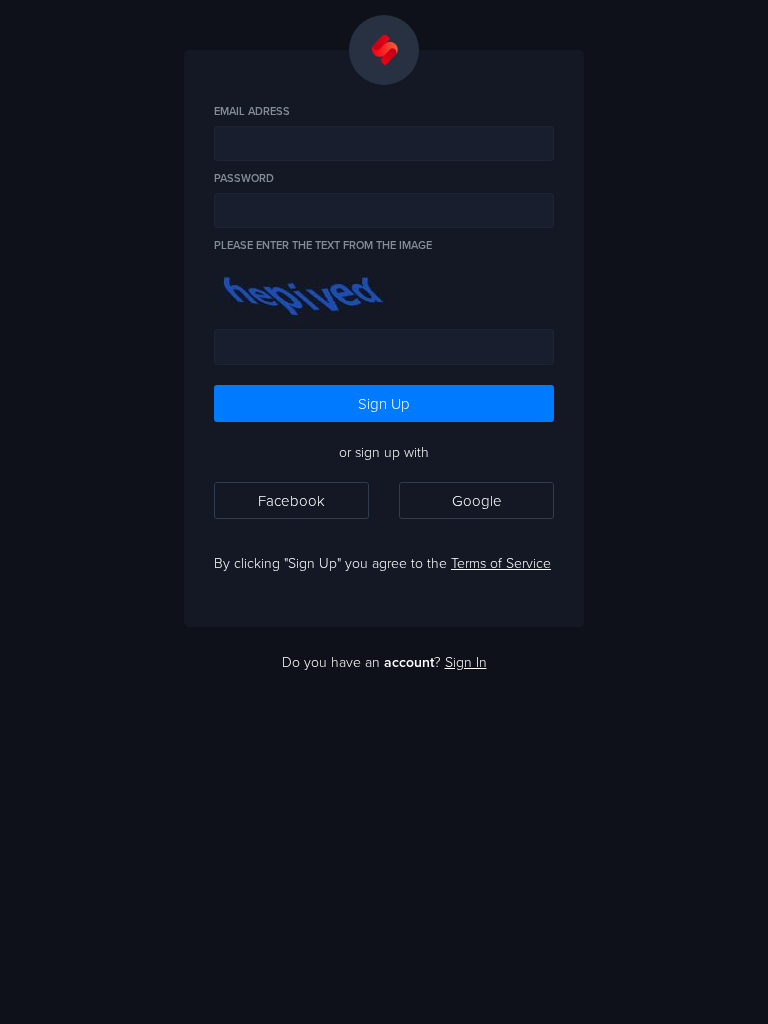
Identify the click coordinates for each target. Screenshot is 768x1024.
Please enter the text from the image (323, 245)
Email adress (252, 111)
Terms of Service (501, 562)
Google (477, 500)
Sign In (466, 661)
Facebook (291, 500)
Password (244, 178)
